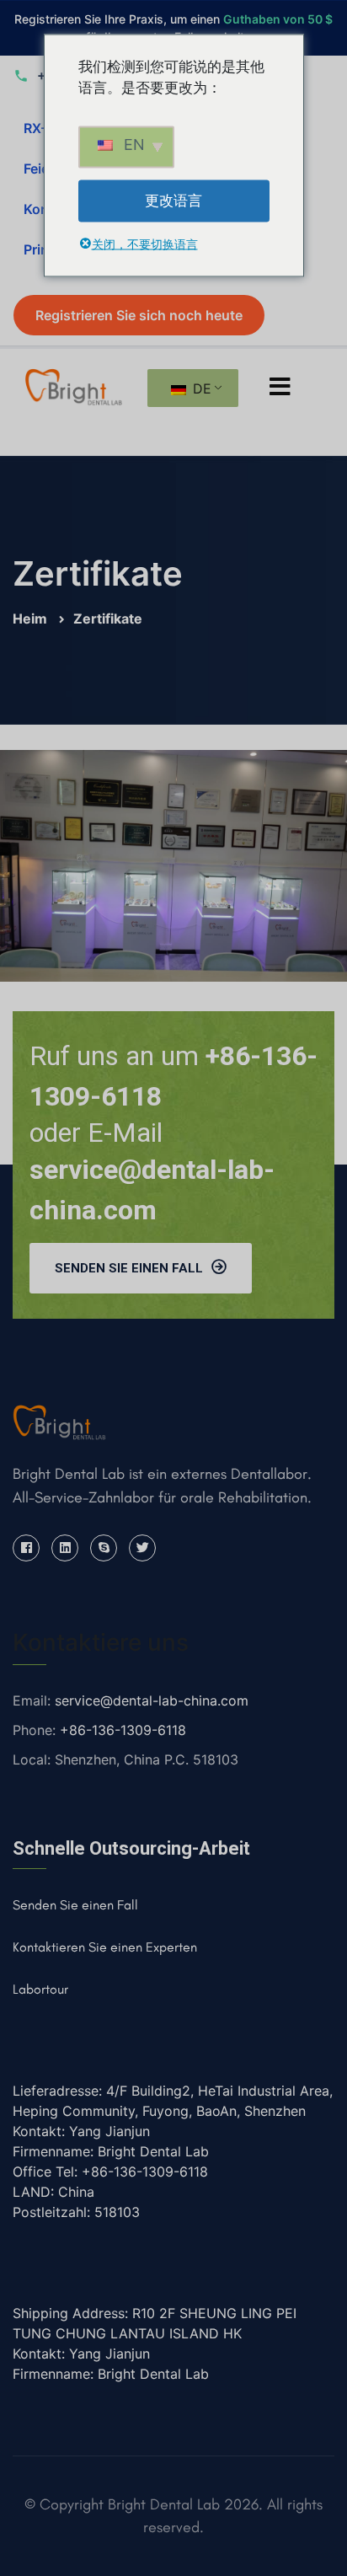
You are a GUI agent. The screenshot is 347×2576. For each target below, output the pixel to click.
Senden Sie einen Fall (129, 1268)
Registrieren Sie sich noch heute (139, 315)
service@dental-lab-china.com (152, 1700)
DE (200, 388)
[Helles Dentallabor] (73, 385)
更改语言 (173, 200)
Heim (32, 619)
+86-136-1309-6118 (123, 1730)
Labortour (40, 1989)
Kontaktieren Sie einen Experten (105, 1947)
